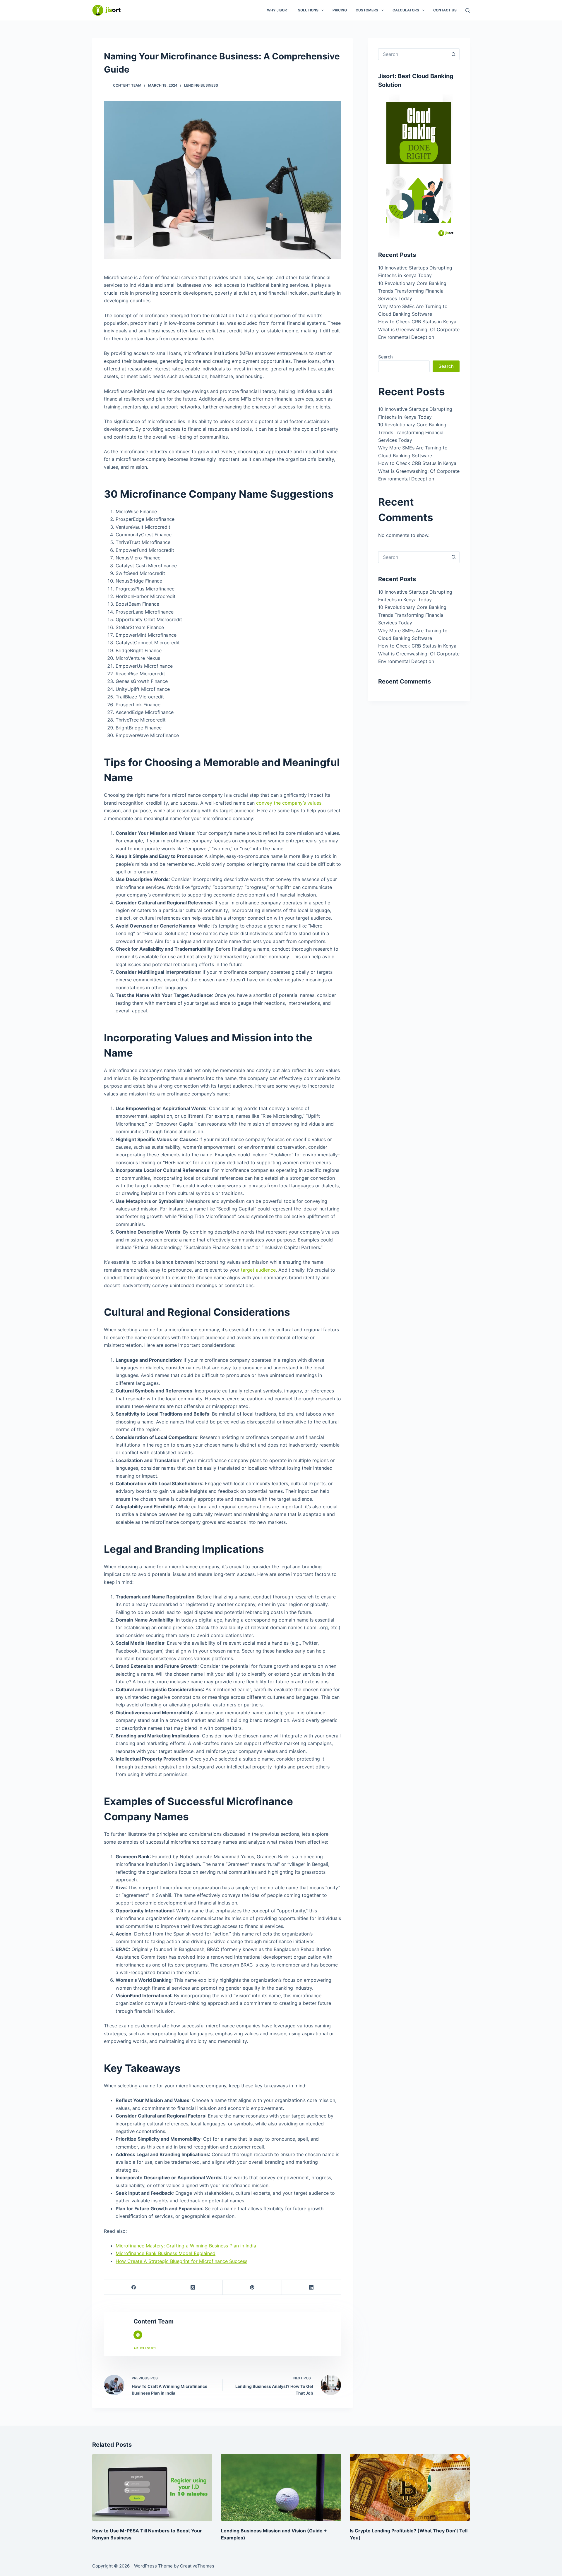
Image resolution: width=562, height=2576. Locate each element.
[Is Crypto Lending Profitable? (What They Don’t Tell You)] (410, 2487)
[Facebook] (134, 2287)
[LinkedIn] (311, 2287)
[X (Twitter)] (193, 2287)
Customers (367, 10)
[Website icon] (138, 2335)
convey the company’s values (289, 803)
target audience (258, 1270)
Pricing (340, 10)
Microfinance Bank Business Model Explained (166, 2253)
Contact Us (445, 10)
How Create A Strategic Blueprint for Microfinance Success (181, 2261)
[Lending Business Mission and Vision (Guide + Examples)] (281, 2487)
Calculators (406, 10)
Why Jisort (278, 10)
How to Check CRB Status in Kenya (417, 322)
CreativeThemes (197, 2566)
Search (385, 357)
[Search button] (454, 54)
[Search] (468, 10)
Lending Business (201, 85)
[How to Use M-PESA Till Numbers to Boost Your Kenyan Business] (152, 2487)
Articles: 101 (145, 2348)
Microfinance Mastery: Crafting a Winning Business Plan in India (186, 2246)
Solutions (308, 10)
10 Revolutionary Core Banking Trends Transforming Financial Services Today (412, 291)
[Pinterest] (252, 2287)
